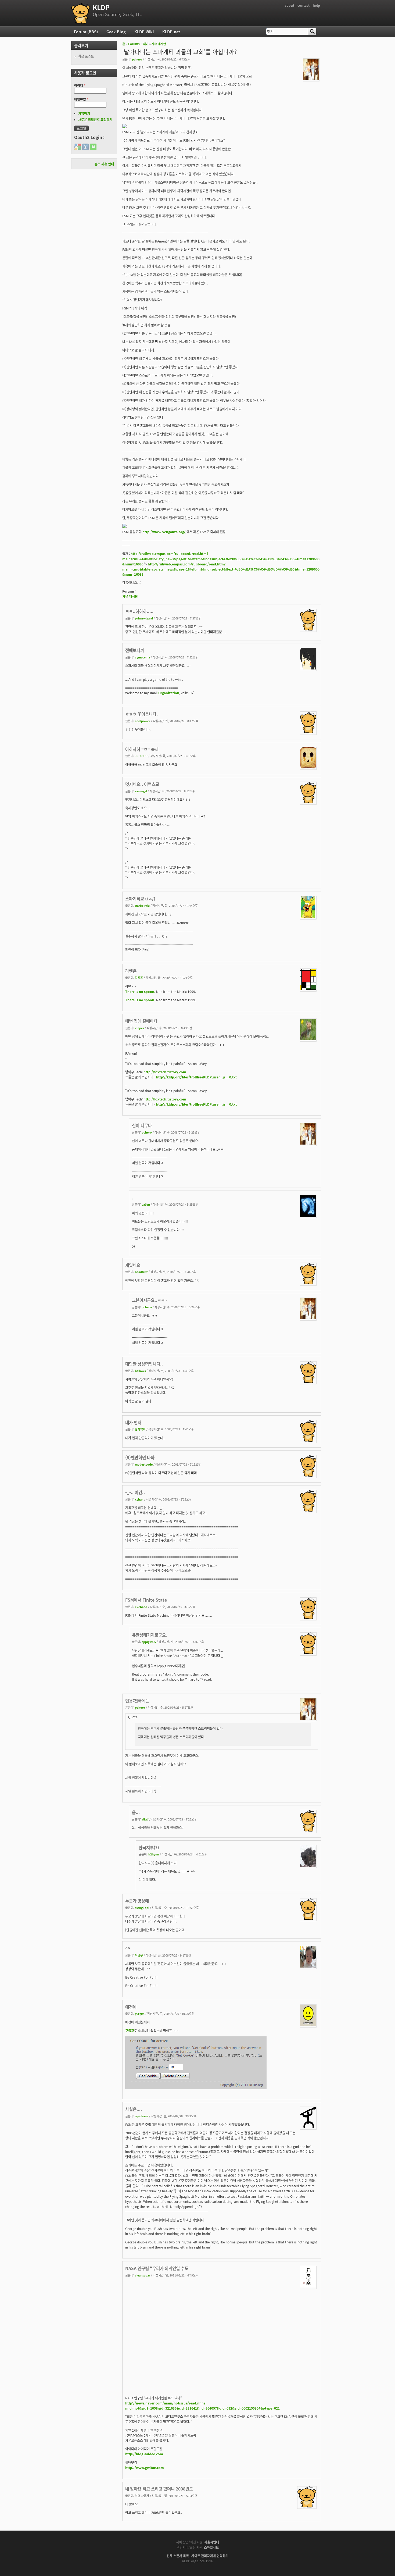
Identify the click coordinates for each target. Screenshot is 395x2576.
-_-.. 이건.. (135, 1492)
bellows (140, 1371)
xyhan (139, 1499)
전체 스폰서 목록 (178, 2556)
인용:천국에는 (137, 1701)
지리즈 (139, 978)
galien (146, 1204)
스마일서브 (211, 2547)
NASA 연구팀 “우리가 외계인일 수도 (157, 2268)
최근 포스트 (86, 56)
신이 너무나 (142, 1125)
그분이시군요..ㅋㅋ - (150, 1300)
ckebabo (141, 1607)
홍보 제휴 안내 (104, 164)
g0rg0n (140, 2014)
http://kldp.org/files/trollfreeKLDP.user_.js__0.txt (196, 1077)
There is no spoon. (140, 991)
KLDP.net (171, 32)
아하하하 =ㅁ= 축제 (142, 749)
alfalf (145, 1819)
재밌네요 (133, 1265)
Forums (134, 44)
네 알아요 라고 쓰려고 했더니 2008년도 (159, 2489)
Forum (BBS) (86, 32)
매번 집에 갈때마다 (141, 1021)
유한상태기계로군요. (150, 1635)
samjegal (141, 791)
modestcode (144, 1464)
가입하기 (84, 113)
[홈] (81, 13)
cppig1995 (149, 1642)
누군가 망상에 (137, 1901)
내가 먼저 (133, 1422)
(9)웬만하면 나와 (140, 1457)
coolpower (143, 721)
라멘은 (131, 971)
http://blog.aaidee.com (144, 2454)
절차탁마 (140, 1429)
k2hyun (154, 1854)
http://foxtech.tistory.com (165, 1072)
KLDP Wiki (144, 32)
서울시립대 (212, 2542)
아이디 (80, 85)
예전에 (131, 2007)
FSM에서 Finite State (146, 1600)
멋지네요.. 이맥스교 (142, 784)
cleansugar (143, 2275)
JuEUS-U (141, 756)
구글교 (130, 2031)
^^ (128, 1948)
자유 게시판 (159, 44)
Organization (169, 693)
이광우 (139, 1955)
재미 (146, 44)
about (289, 5)
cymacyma (142, 657)
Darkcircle (142, 906)
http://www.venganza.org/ (164, 532)
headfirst (141, 1272)
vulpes (139, 1028)
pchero (137, 59)
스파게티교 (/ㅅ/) (140, 899)
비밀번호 (81, 99)
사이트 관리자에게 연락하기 (210, 2556)
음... (136, 1812)
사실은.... (134, 2109)
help (316, 5)
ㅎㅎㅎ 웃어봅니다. (141, 714)
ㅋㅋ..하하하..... (139, 611)
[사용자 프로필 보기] (311, 79)
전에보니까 (135, 650)
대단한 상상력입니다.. (144, 1364)
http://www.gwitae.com (145, 2468)
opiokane (142, 2116)
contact (304, 5)
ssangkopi (142, 1908)
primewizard (144, 618)
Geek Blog (116, 32)
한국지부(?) (149, 1847)
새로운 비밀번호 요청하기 (95, 120)
